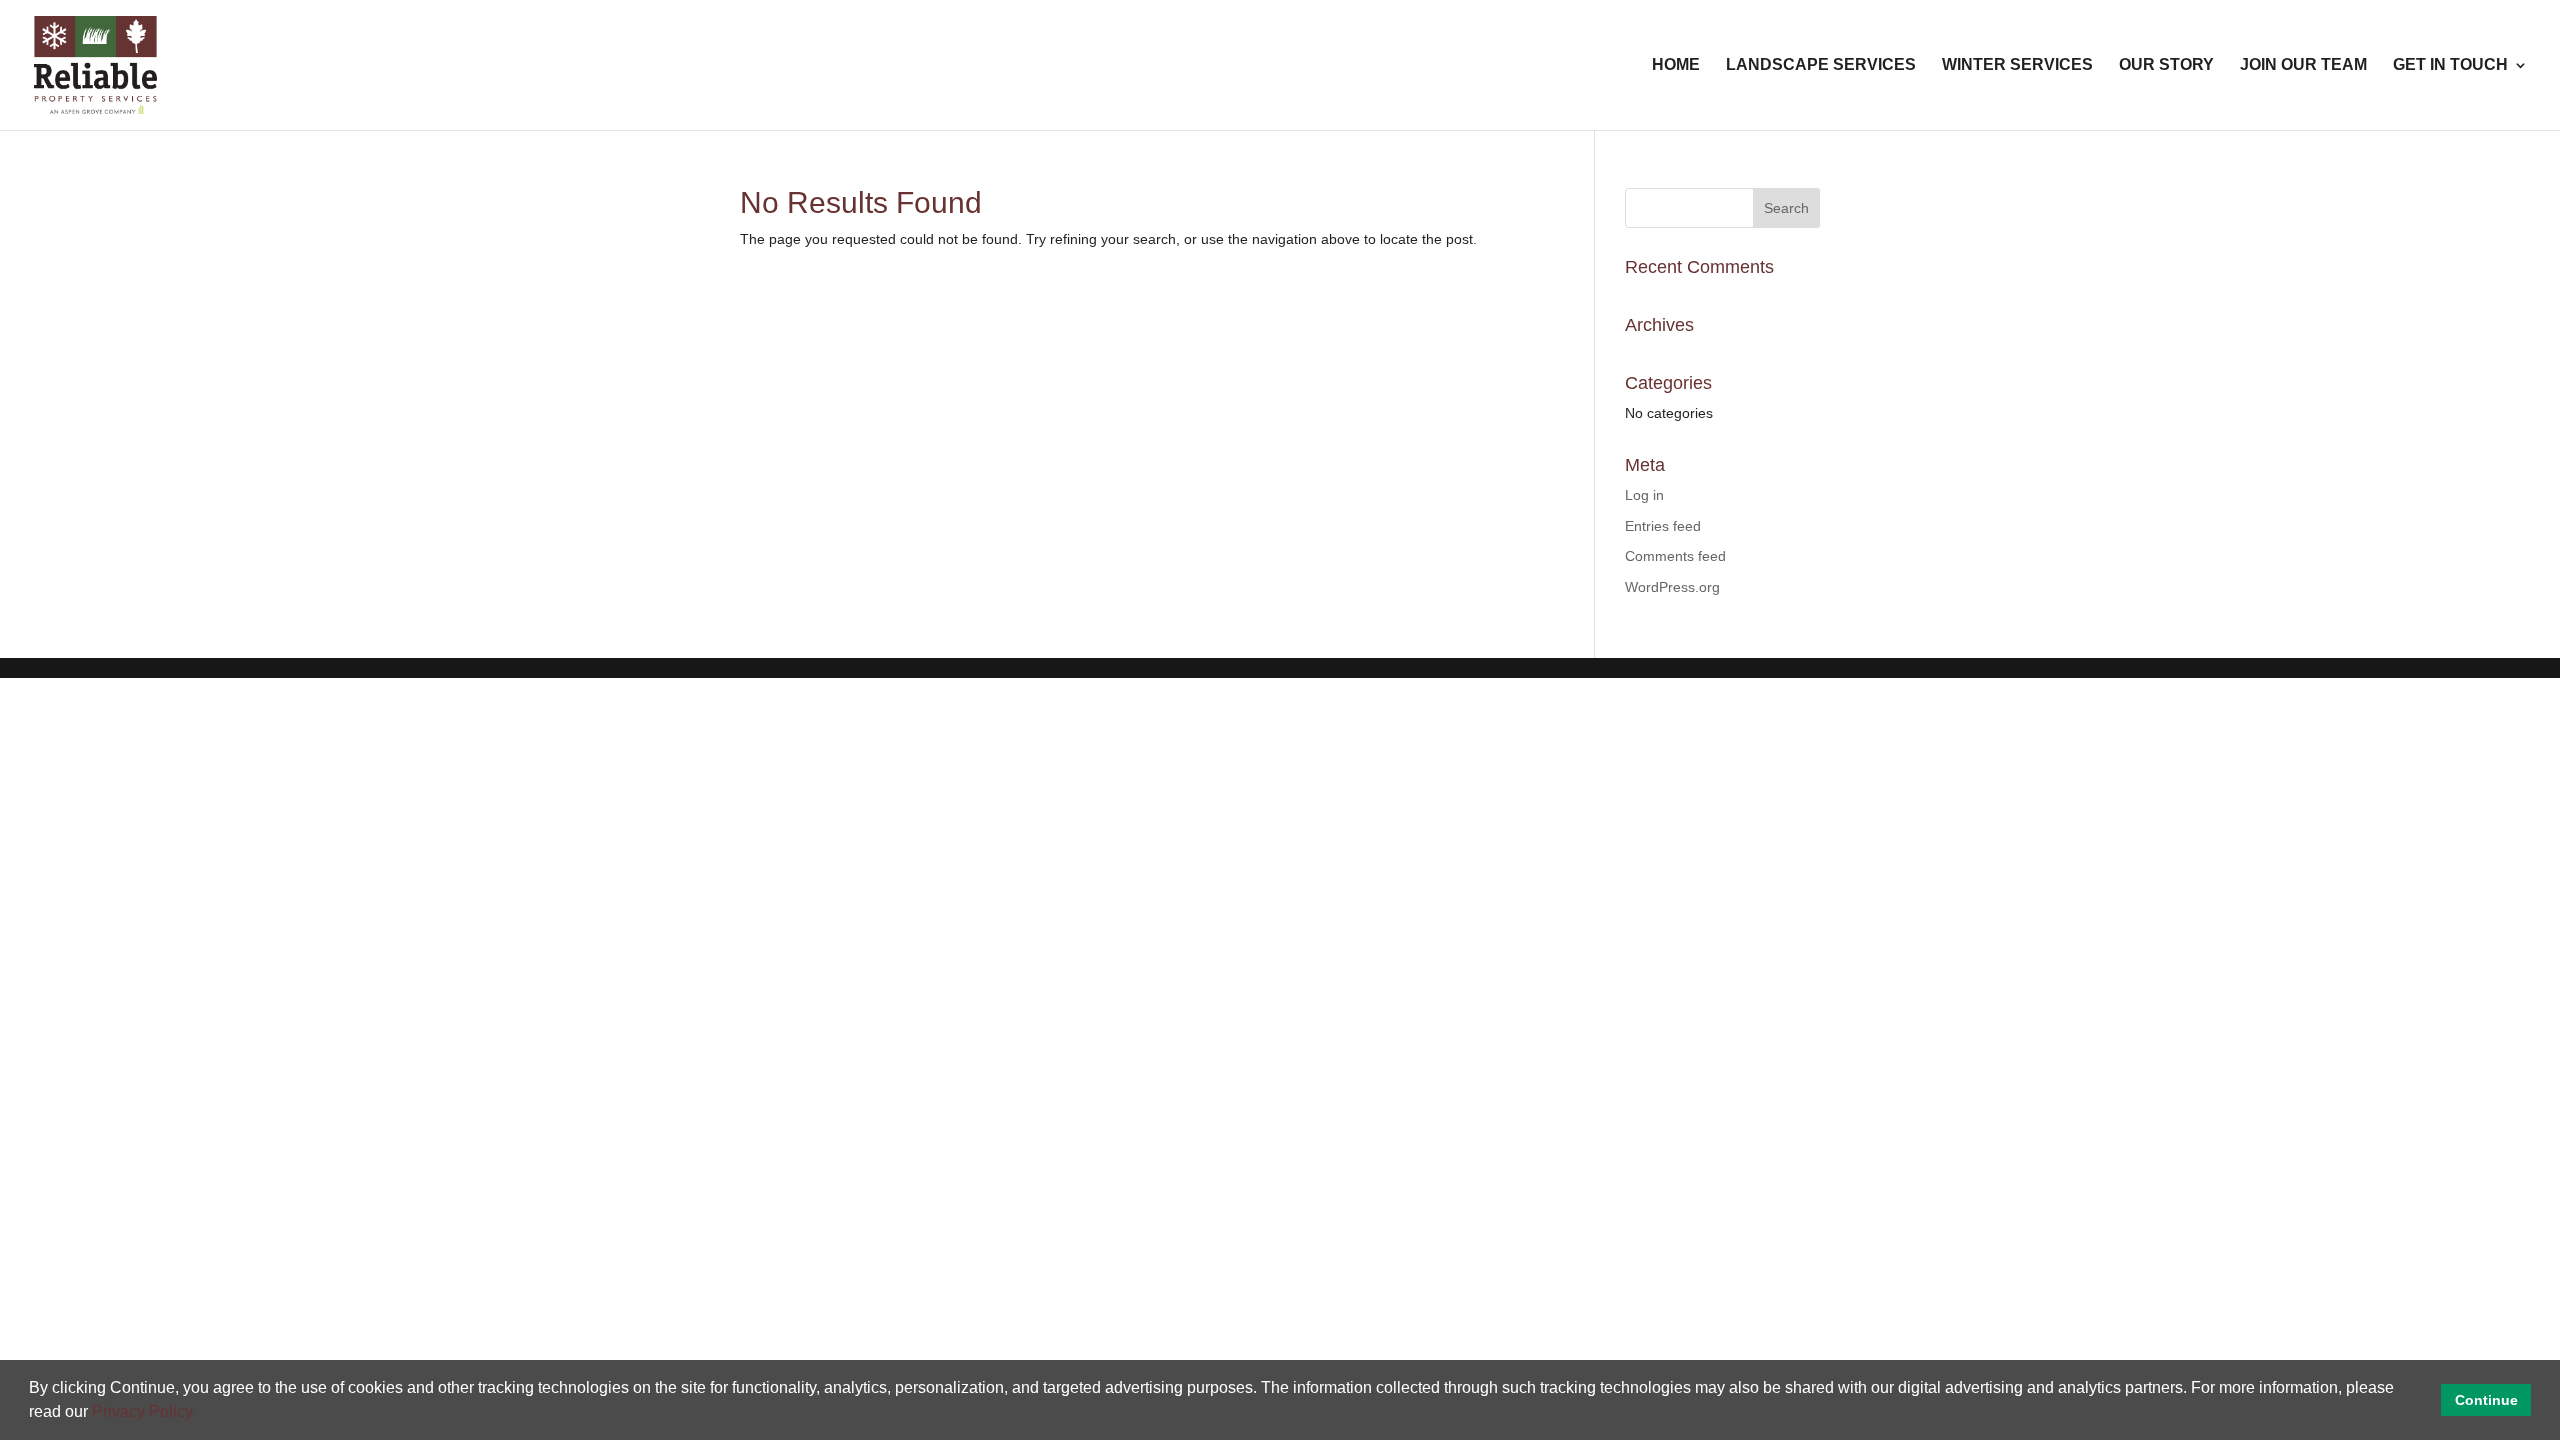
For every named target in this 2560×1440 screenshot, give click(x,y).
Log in (1644, 495)
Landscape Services (1821, 65)
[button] (203, 1414)
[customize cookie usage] (215, 1417)
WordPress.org (1672, 587)
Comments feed (1675, 556)
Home (1676, 65)
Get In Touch (2450, 65)
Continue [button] (2486, 1400)
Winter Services (2017, 65)
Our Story (2166, 65)
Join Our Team (2303, 65)
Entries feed (1663, 526)
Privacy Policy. (144, 1411)
